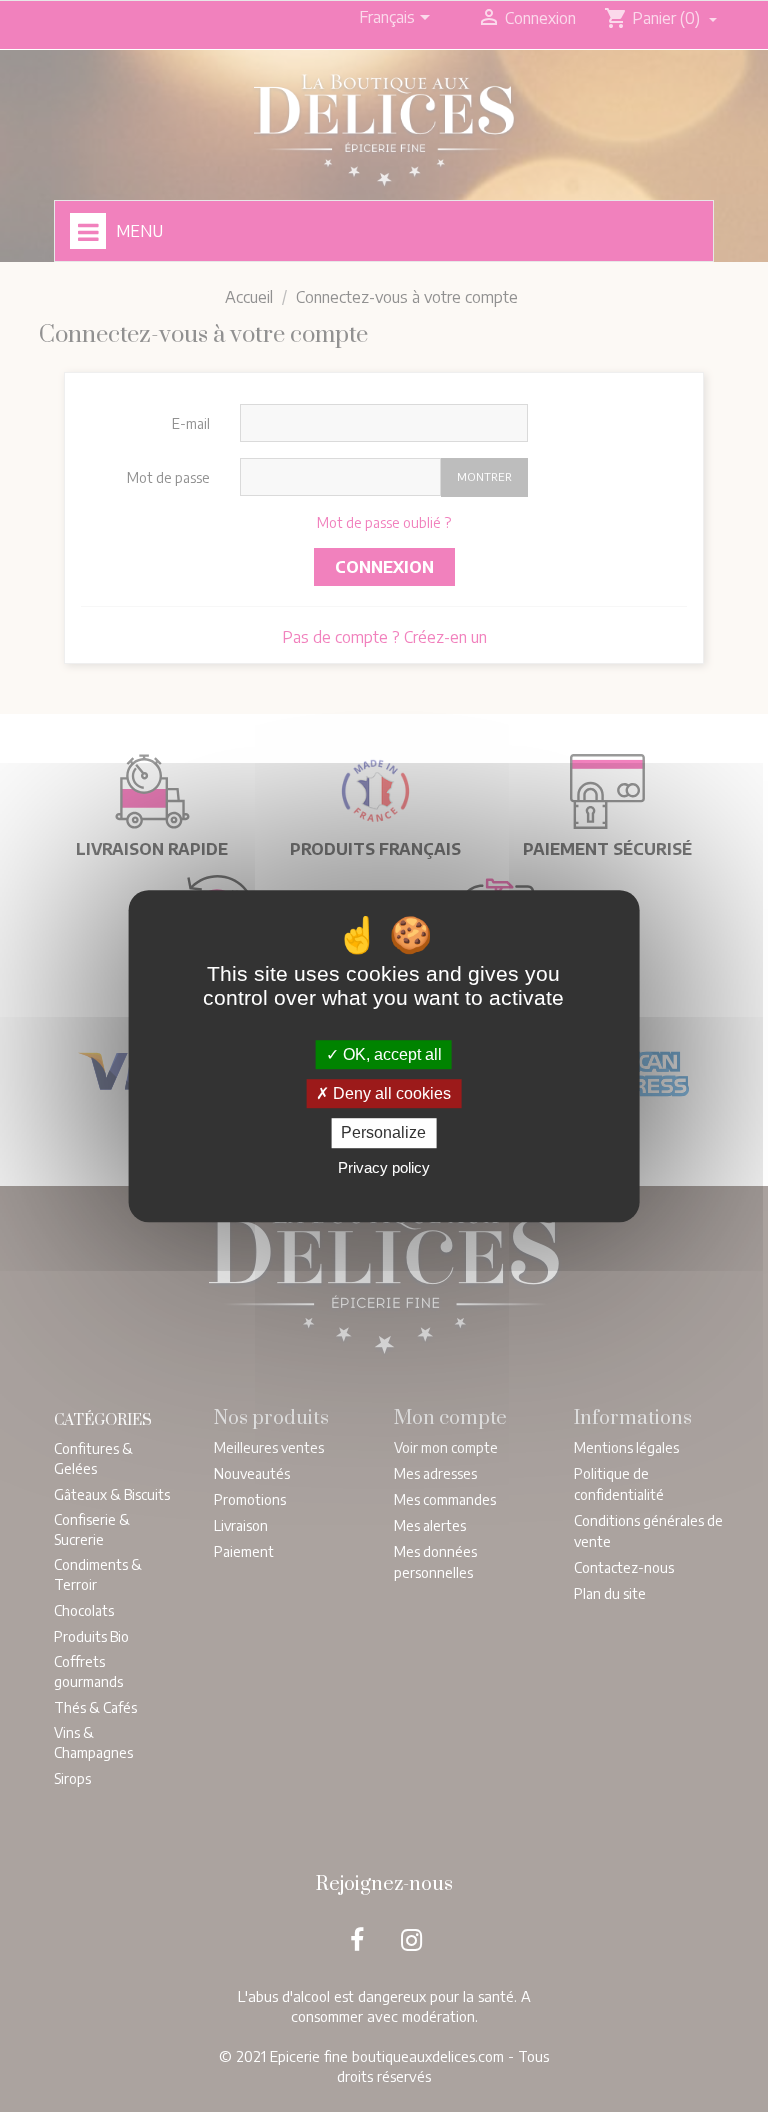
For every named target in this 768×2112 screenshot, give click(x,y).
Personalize (383, 1133)
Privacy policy (384, 1167)
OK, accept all (390, 1054)
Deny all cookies (390, 1093)
